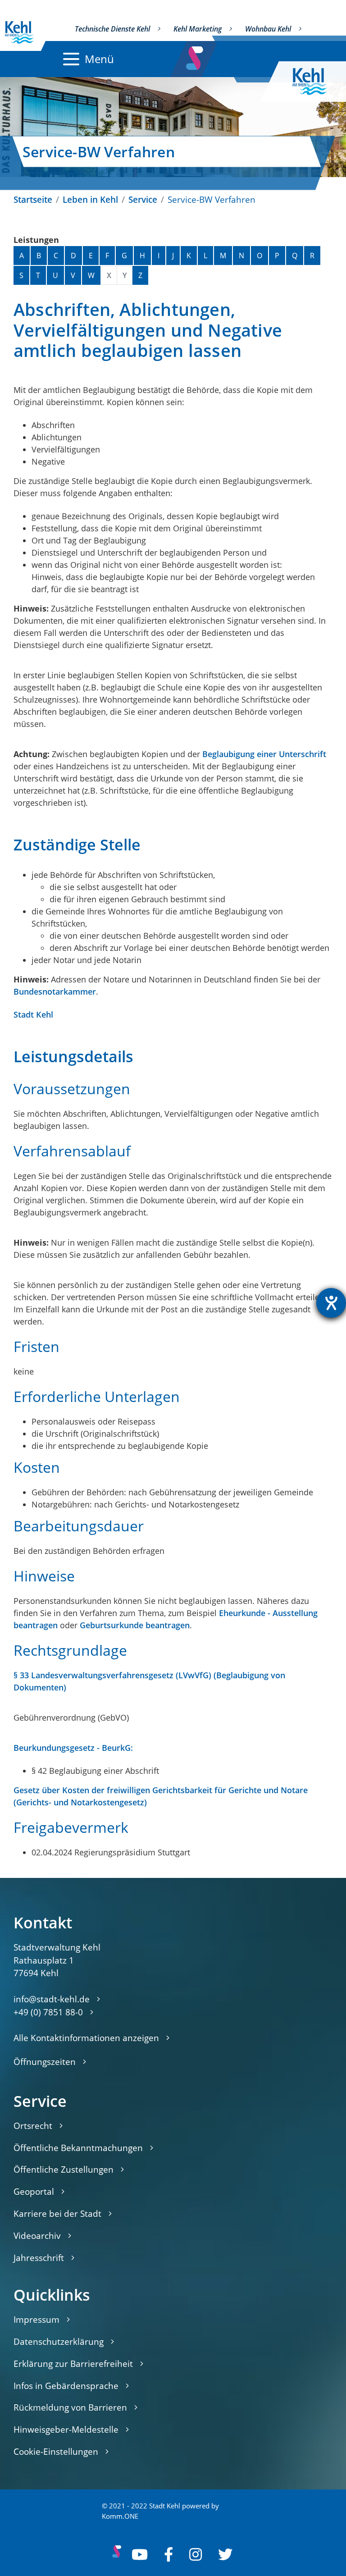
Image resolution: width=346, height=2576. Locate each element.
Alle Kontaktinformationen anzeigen (86, 2038)
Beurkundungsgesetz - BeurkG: (73, 1748)
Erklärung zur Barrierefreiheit (73, 2364)
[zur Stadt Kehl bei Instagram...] (196, 2554)
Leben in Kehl (90, 199)
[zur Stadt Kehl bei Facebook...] (168, 2554)
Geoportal (34, 2191)
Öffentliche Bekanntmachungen (78, 2148)
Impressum (36, 2319)
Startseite (33, 199)
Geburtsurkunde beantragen (135, 1625)
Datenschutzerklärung (59, 2341)
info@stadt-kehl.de (52, 1999)
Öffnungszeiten (45, 2062)
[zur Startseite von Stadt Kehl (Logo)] (317, 82)
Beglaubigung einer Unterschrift (264, 754)
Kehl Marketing (198, 29)
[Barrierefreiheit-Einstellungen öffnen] (331, 1303)
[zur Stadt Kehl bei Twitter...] (225, 2554)
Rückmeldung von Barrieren (70, 2407)
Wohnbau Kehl (268, 29)
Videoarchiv (37, 2236)
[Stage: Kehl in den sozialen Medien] (195, 56)
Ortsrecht (33, 2126)
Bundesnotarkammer (55, 991)
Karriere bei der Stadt (57, 2213)
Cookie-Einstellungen (56, 2451)
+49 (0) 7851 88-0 (48, 2012)
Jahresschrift (39, 2258)
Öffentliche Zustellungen (64, 2169)
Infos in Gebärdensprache (66, 2386)
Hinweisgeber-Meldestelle (66, 2429)
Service (143, 199)
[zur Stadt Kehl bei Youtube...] (140, 2554)
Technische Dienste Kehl (112, 29)
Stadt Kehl (33, 1014)
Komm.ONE (120, 2516)
